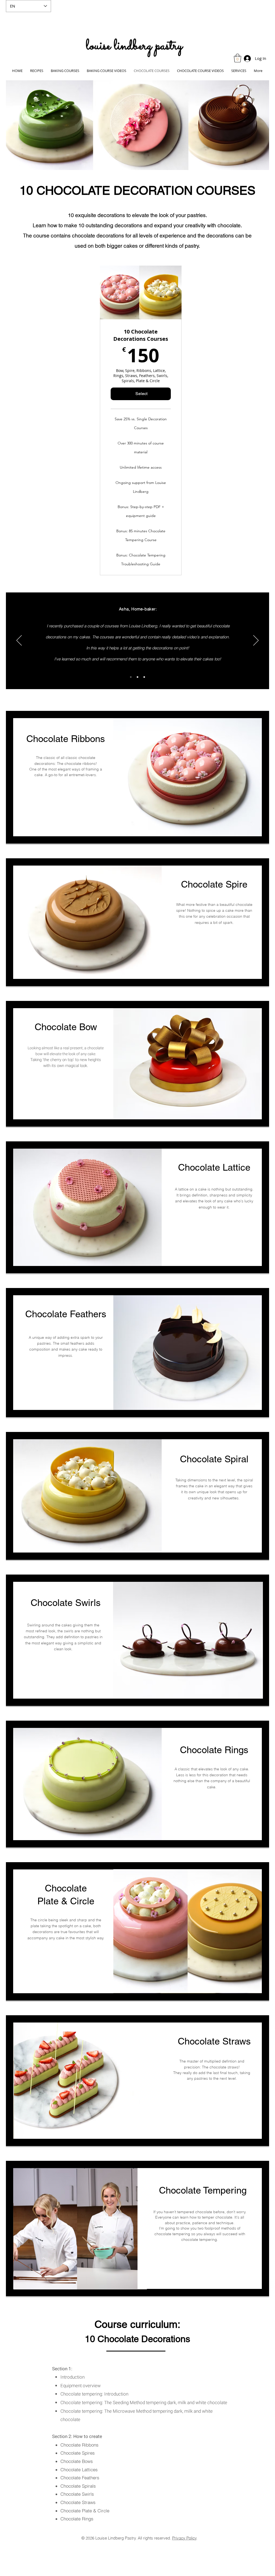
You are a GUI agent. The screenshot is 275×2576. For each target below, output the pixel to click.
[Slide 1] (144, 677)
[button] (238, 58)
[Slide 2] (137, 677)
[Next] (256, 641)
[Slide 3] (131, 677)
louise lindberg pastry (134, 46)
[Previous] (19, 641)
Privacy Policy (184, 2538)
